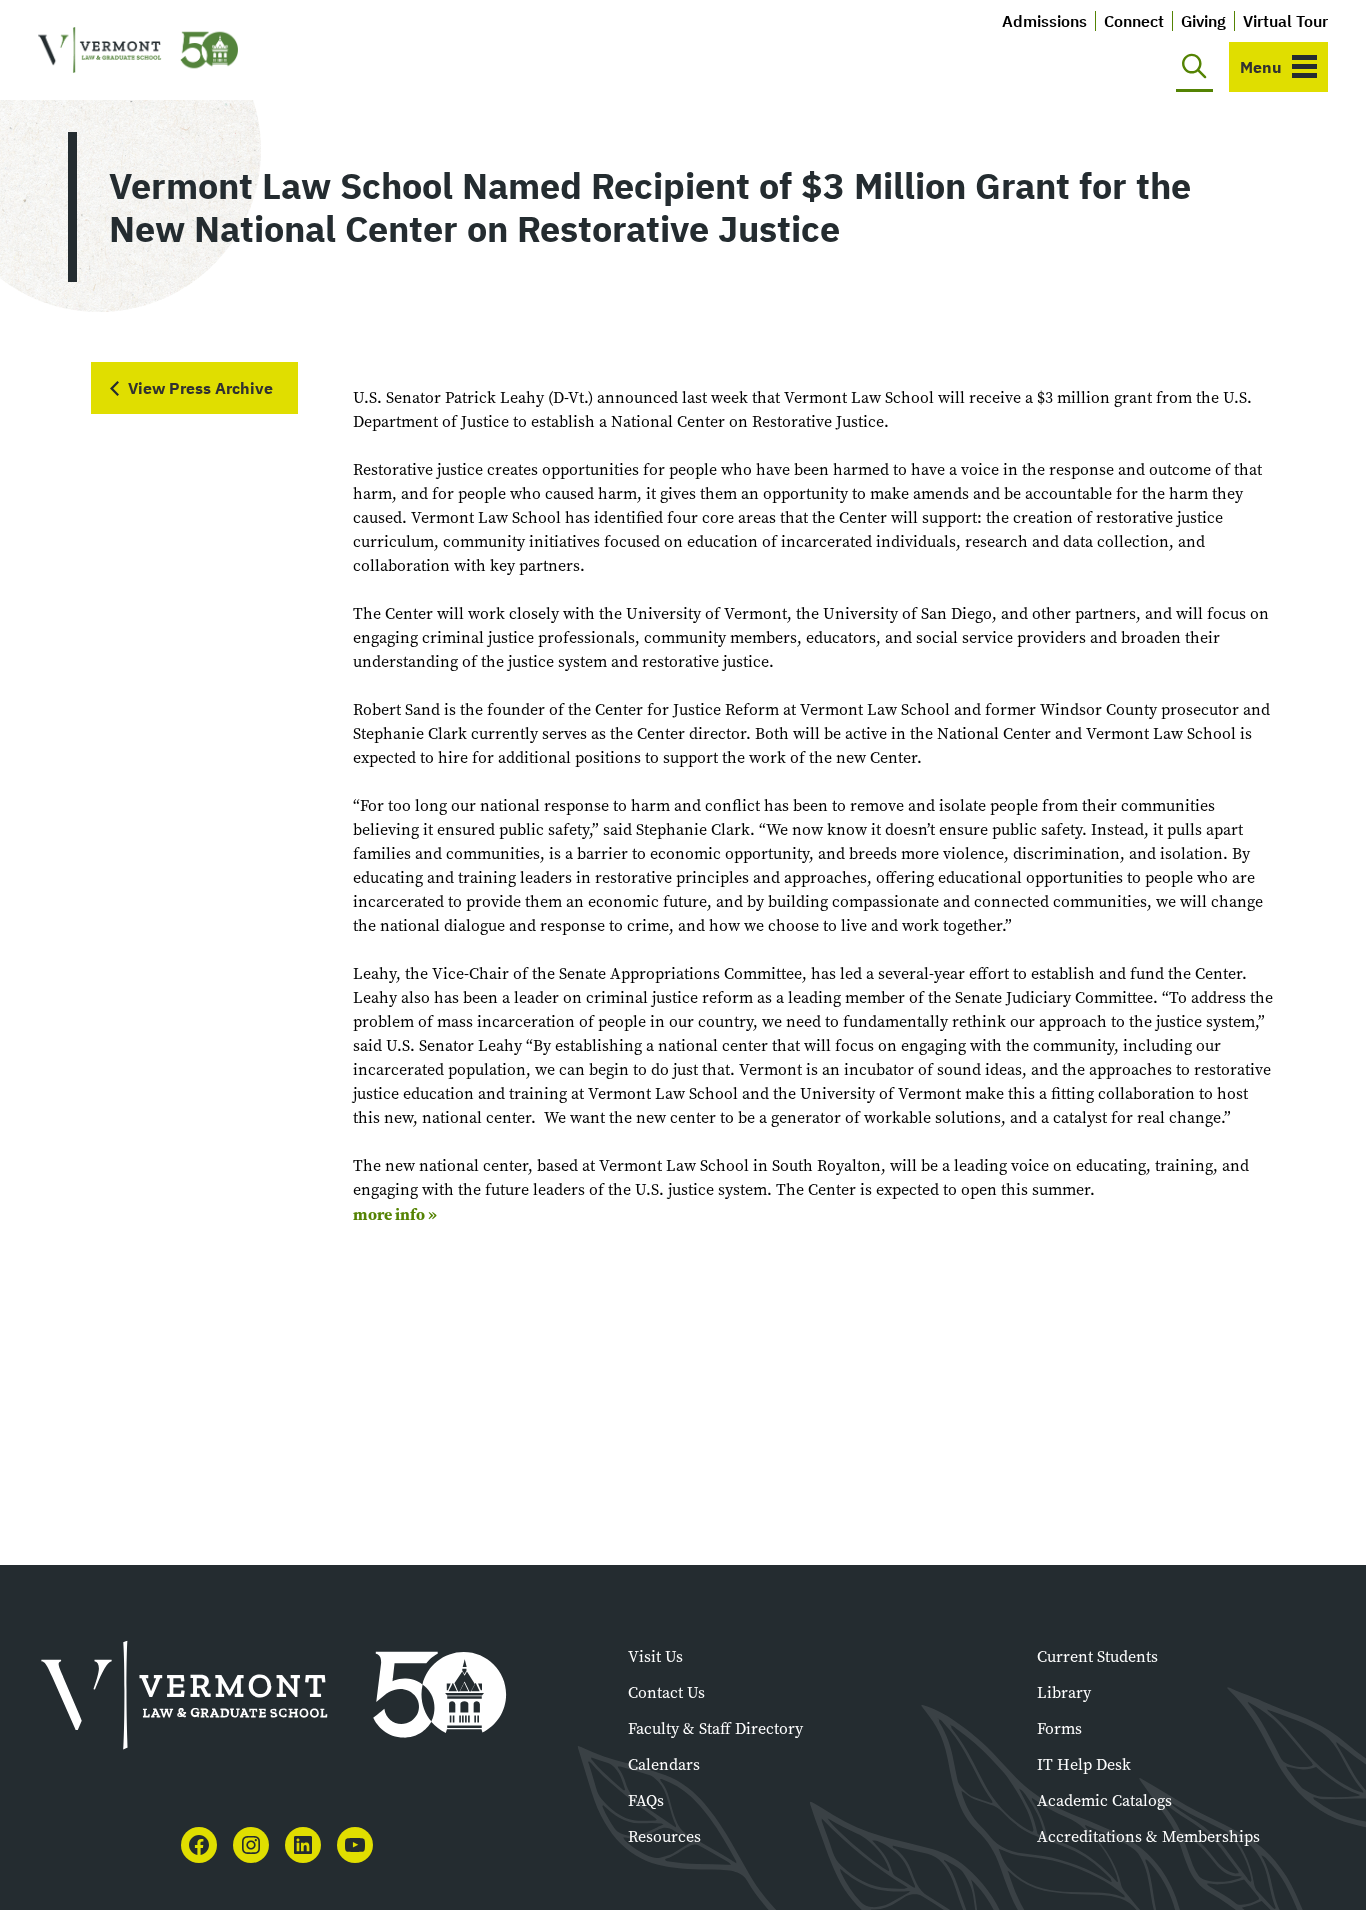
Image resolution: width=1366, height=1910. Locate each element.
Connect (1134, 21)
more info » (395, 1214)
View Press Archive (200, 388)
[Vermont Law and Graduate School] (138, 50)
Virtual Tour (1285, 21)
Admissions (1044, 21)
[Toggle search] (1194, 67)
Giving (1203, 21)
